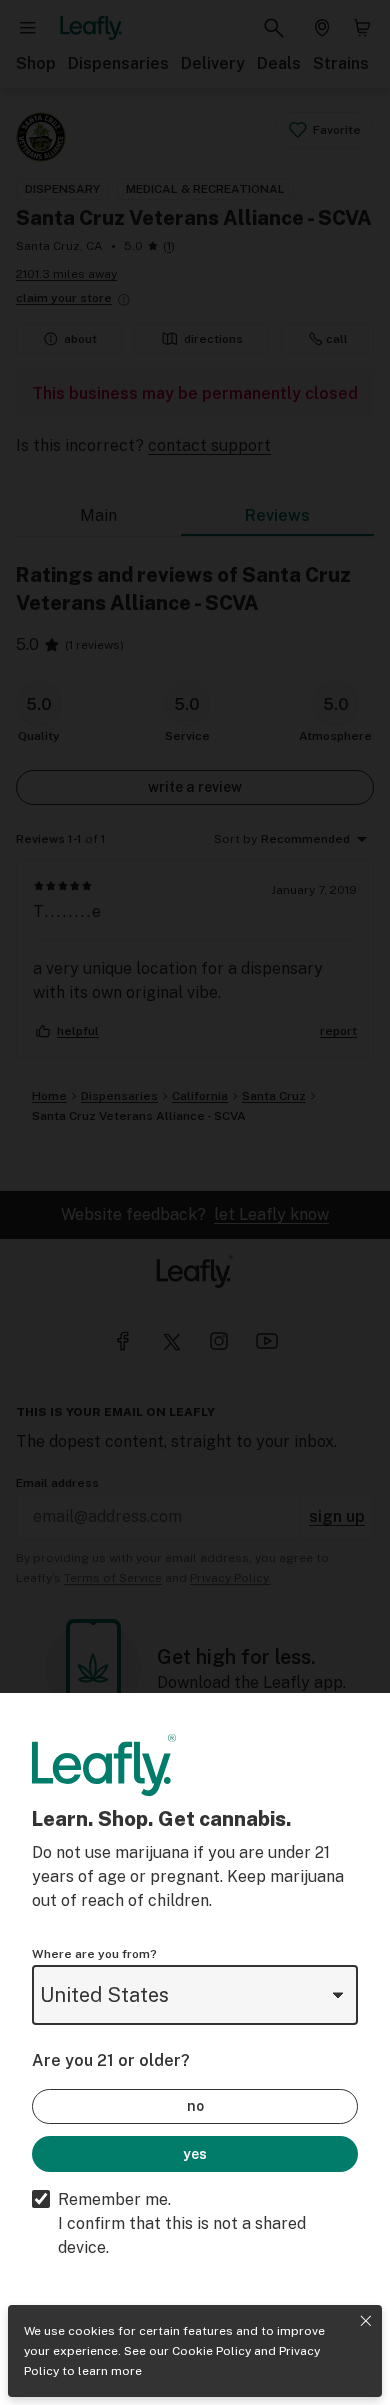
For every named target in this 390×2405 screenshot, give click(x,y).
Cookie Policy (211, 2351)
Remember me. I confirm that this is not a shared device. (182, 2223)
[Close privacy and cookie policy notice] (366, 2321)
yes (195, 2154)
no (195, 2106)
